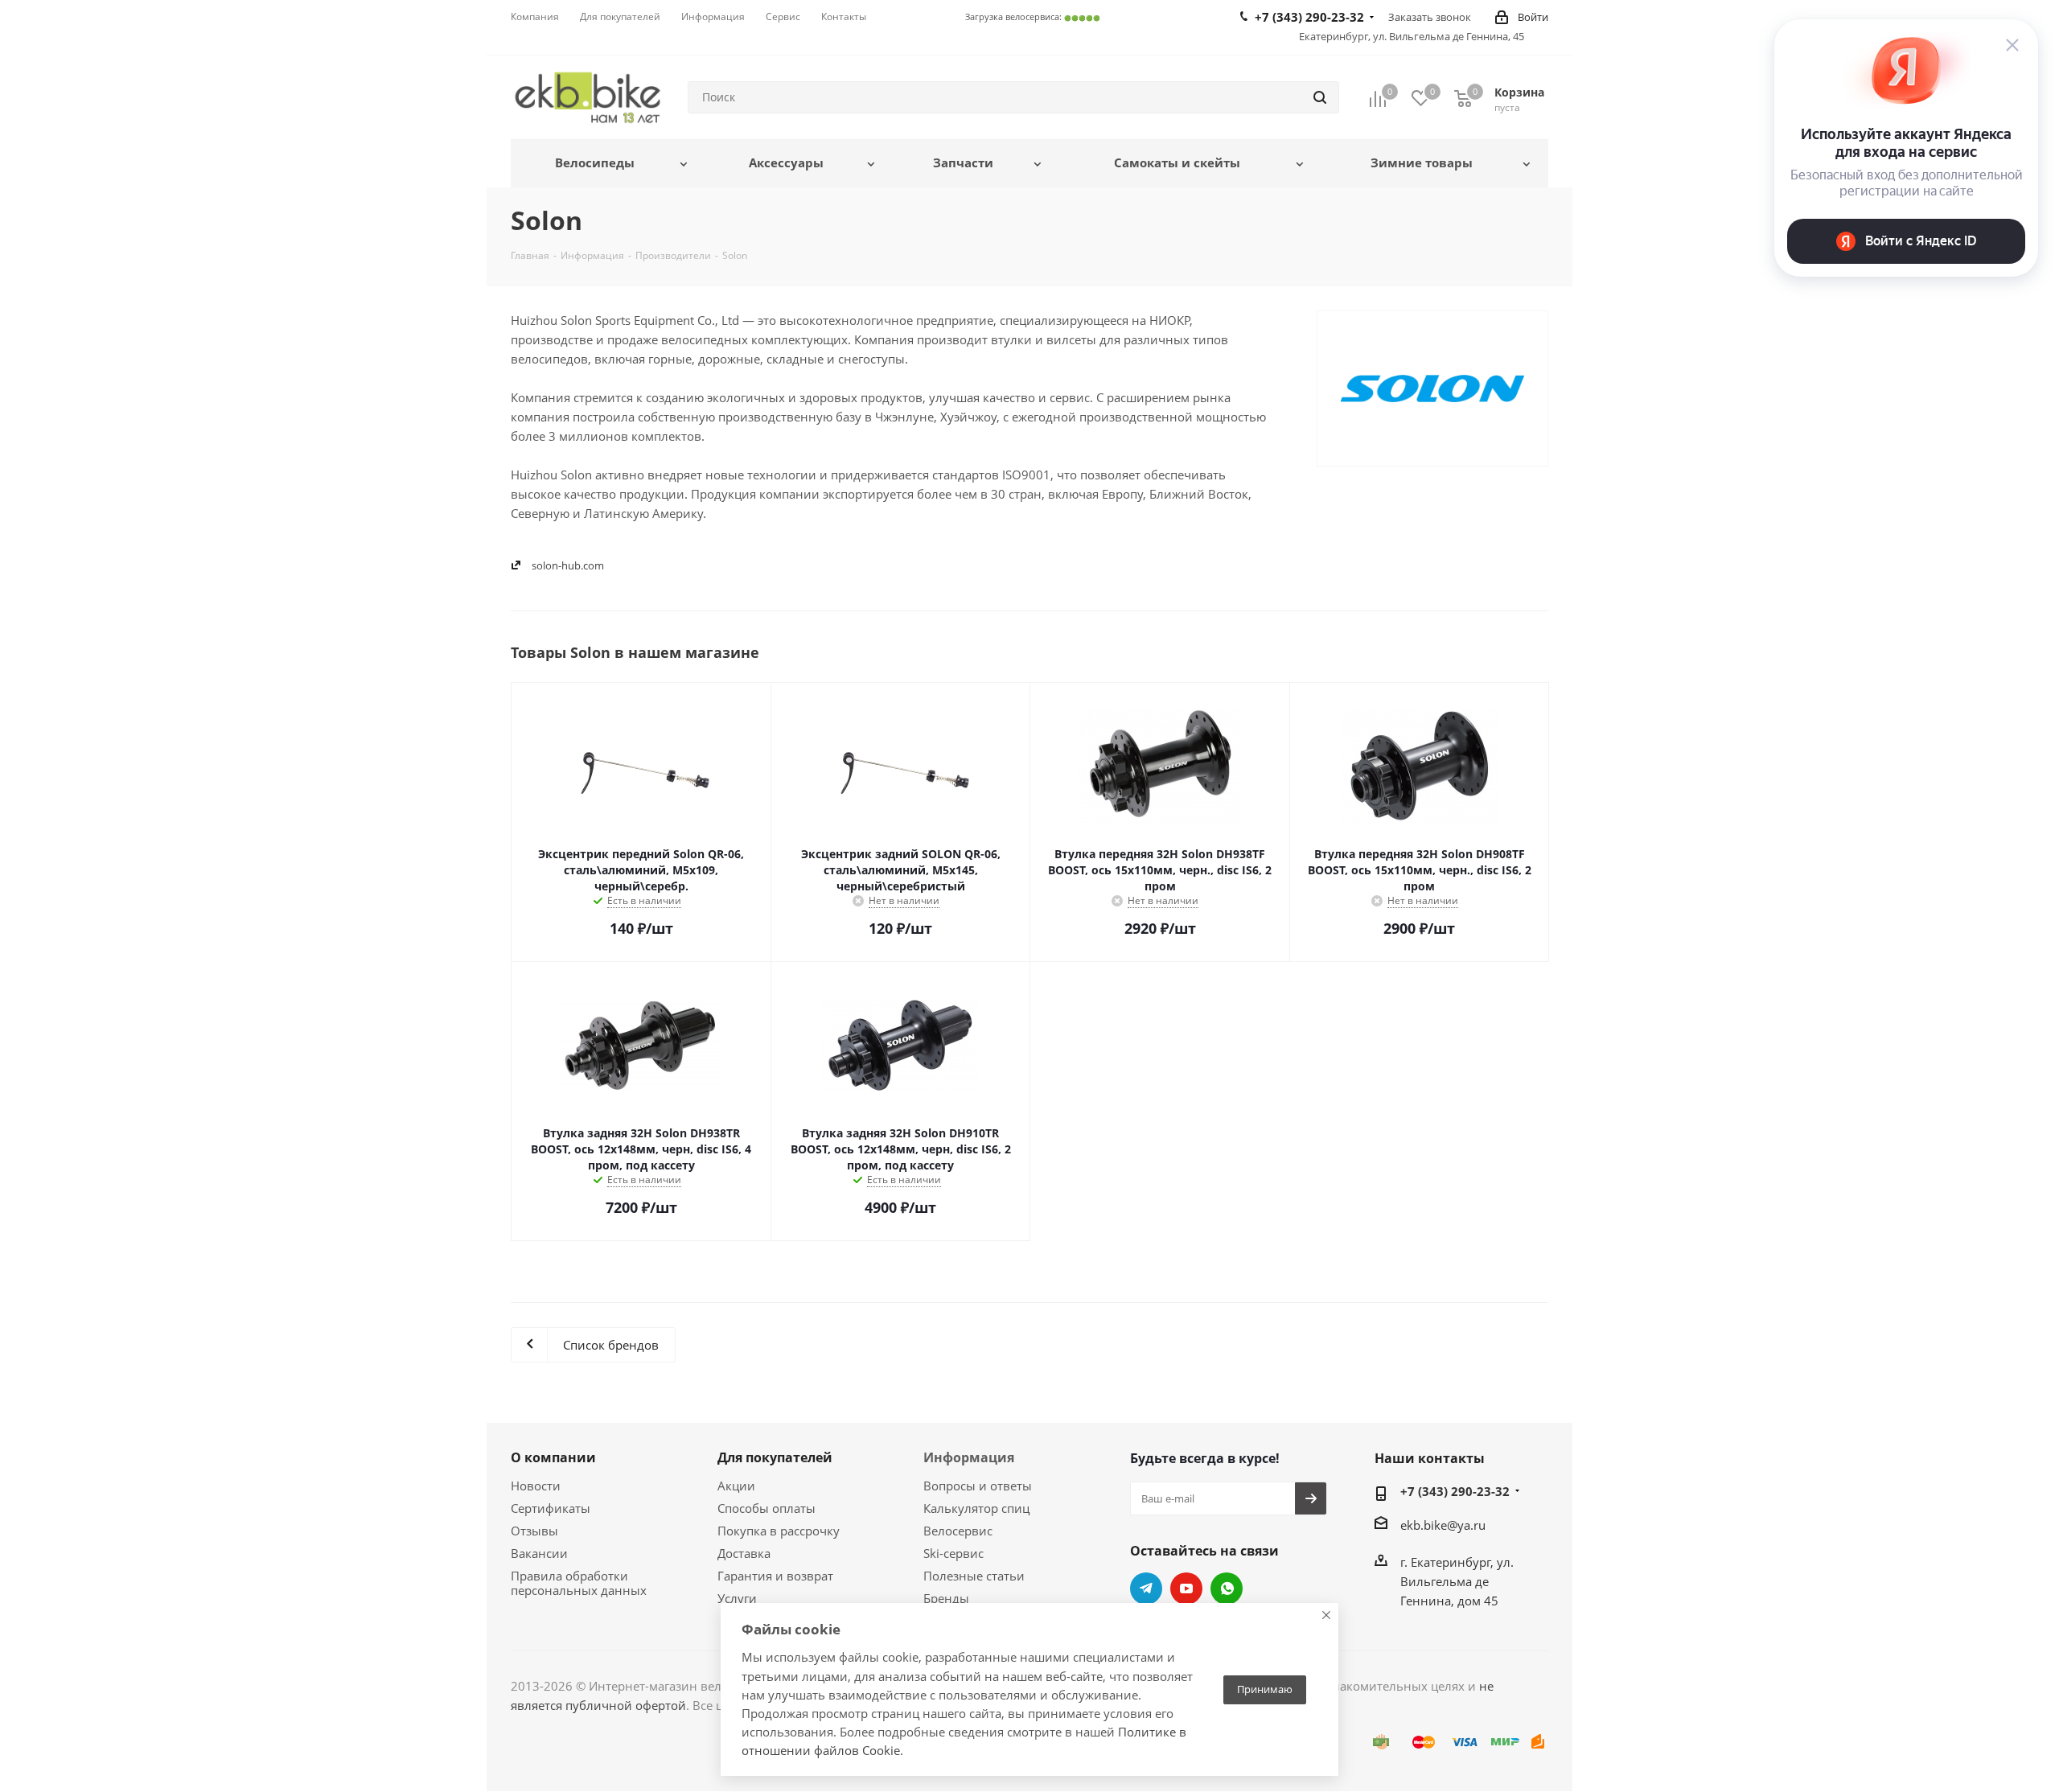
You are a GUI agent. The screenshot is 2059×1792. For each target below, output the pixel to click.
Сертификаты (551, 1508)
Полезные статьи (974, 1576)
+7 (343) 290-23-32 (1455, 1491)
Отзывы (534, 1531)
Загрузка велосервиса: (1033, 16)
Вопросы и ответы (978, 1486)
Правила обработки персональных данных (579, 1583)
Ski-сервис (953, 1553)
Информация (969, 1457)
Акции (736, 1486)
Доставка (744, 1553)
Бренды (946, 1598)
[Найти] (1320, 97)
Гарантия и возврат (775, 1576)
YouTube (1186, 1589)
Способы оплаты (766, 1508)
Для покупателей (775, 1457)
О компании (553, 1457)
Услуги (737, 1598)
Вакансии (539, 1553)
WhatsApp (1227, 1589)
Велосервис (958, 1531)
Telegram (1146, 1589)
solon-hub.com (568, 565)
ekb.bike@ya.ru (1443, 1525)
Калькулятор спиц (976, 1508)
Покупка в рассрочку (779, 1531)
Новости (536, 1486)
